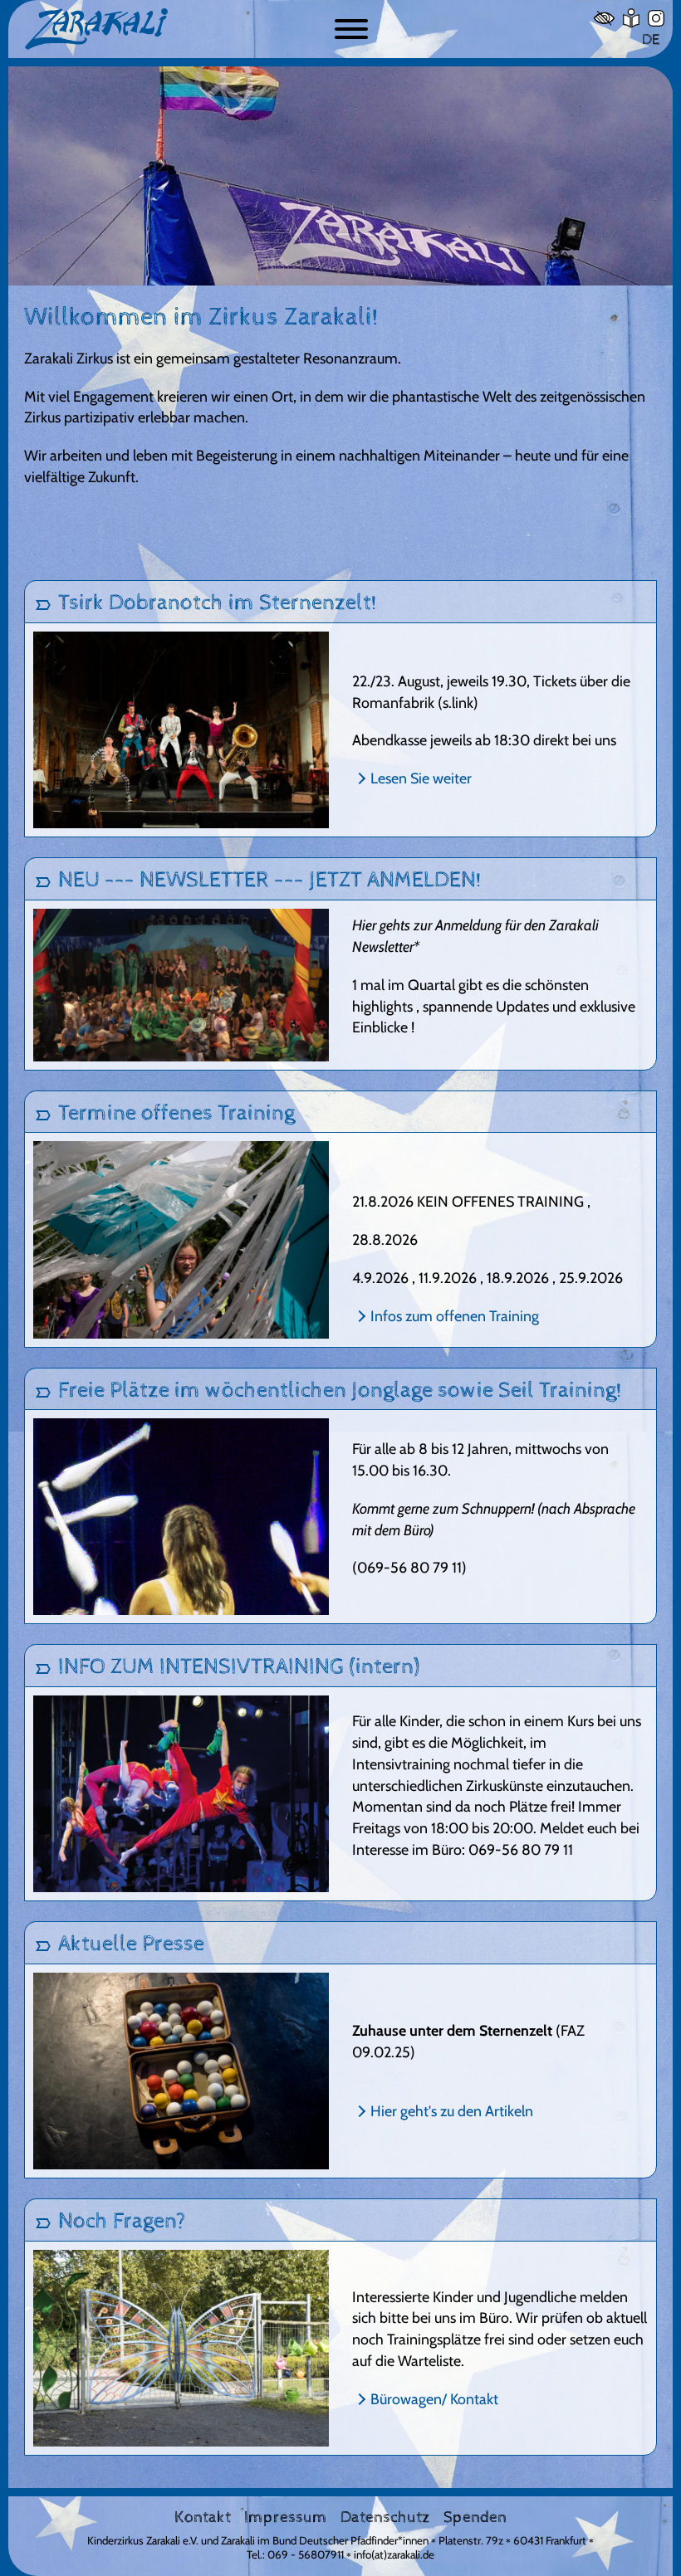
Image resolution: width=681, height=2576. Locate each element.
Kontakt (203, 2518)
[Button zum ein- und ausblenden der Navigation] (351, 29)
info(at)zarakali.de (394, 2554)
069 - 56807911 (306, 2554)
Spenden (475, 2518)
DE (651, 39)
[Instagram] (656, 18)
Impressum (286, 2518)
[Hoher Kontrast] (604, 18)
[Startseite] (169, 29)
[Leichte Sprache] (631, 18)
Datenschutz (385, 2518)
